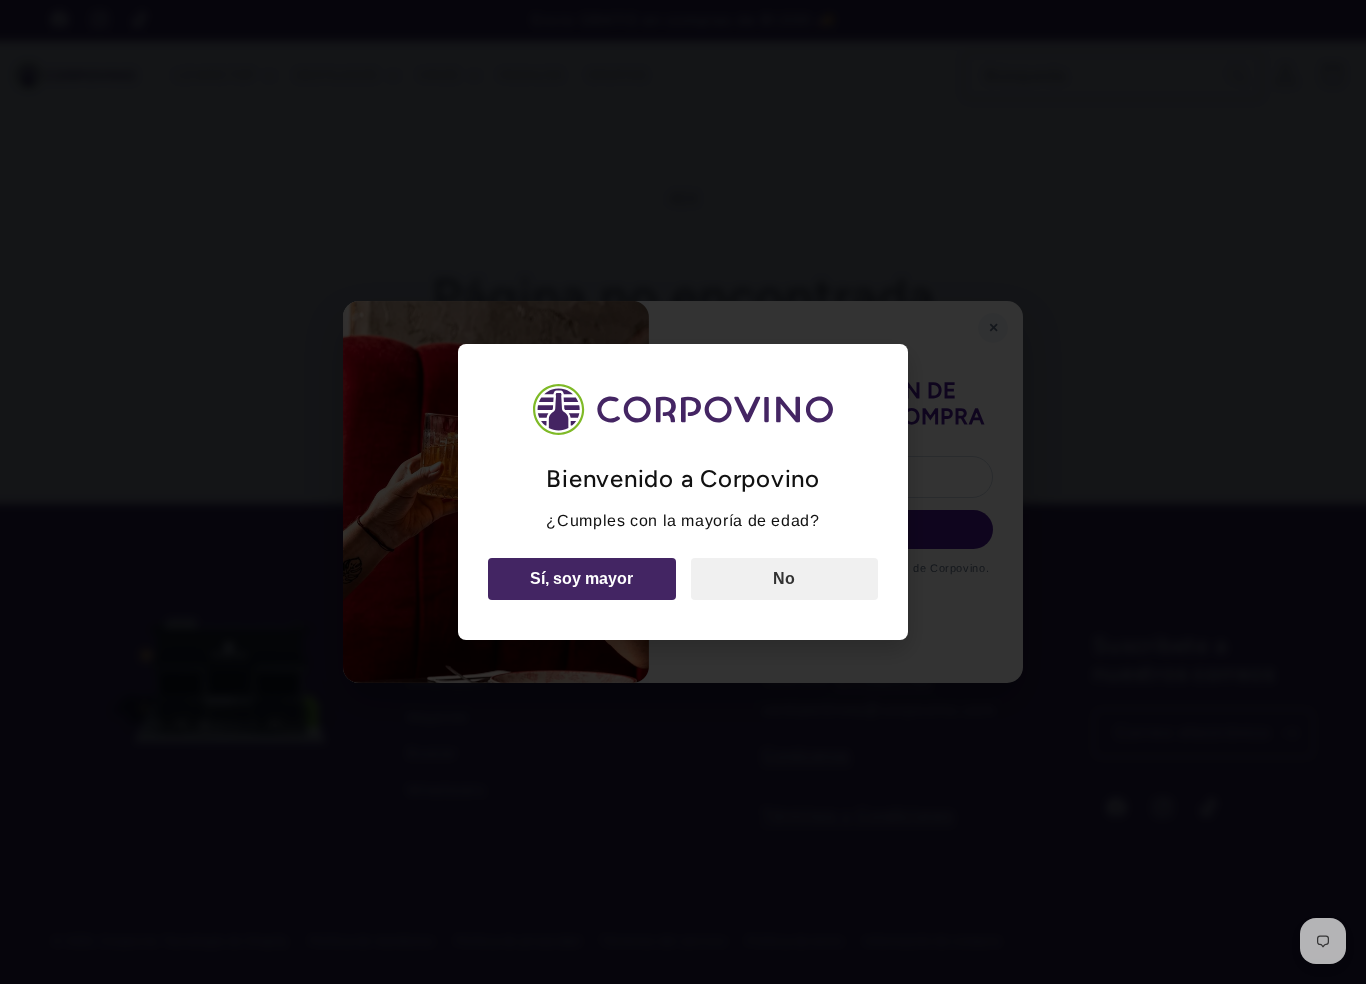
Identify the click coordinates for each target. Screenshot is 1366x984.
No (784, 578)
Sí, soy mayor (581, 578)
